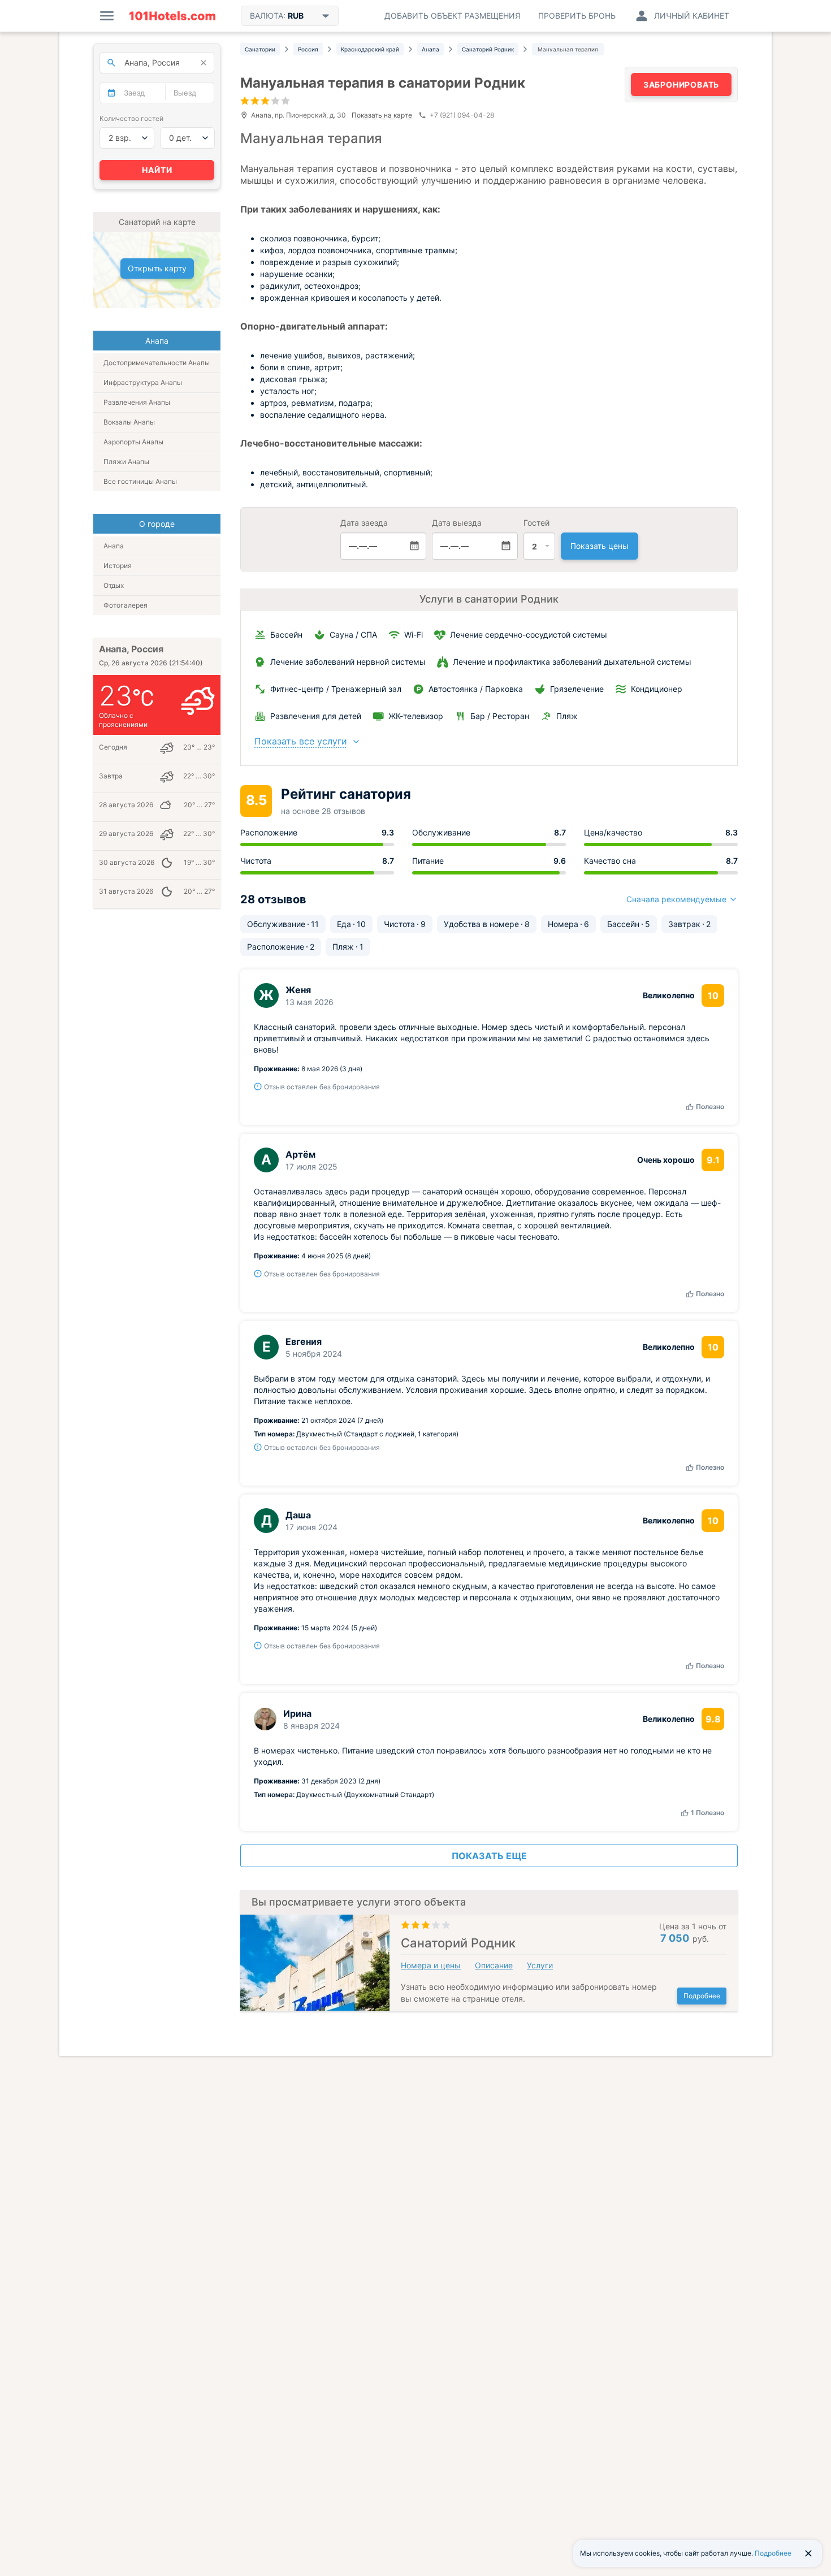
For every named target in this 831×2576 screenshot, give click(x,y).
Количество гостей (131, 118)
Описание (494, 1965)
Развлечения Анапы (137, 402)
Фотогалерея (125, 605)
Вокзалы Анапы (129, 422)
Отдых (114, 585)
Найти (157, 170)
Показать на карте (382, 116)
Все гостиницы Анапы (140, 481)
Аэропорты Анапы (133, 442)
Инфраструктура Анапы (143, 382)
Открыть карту (157, 268)
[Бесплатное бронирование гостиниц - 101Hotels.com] (172, 16)
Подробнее (702, 1996)
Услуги (540, 1965)
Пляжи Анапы (126, 462)
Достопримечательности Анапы (157, 363)
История (118, 566)
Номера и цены (431, 1965)
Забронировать (681, 85)
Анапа (114, 546)
